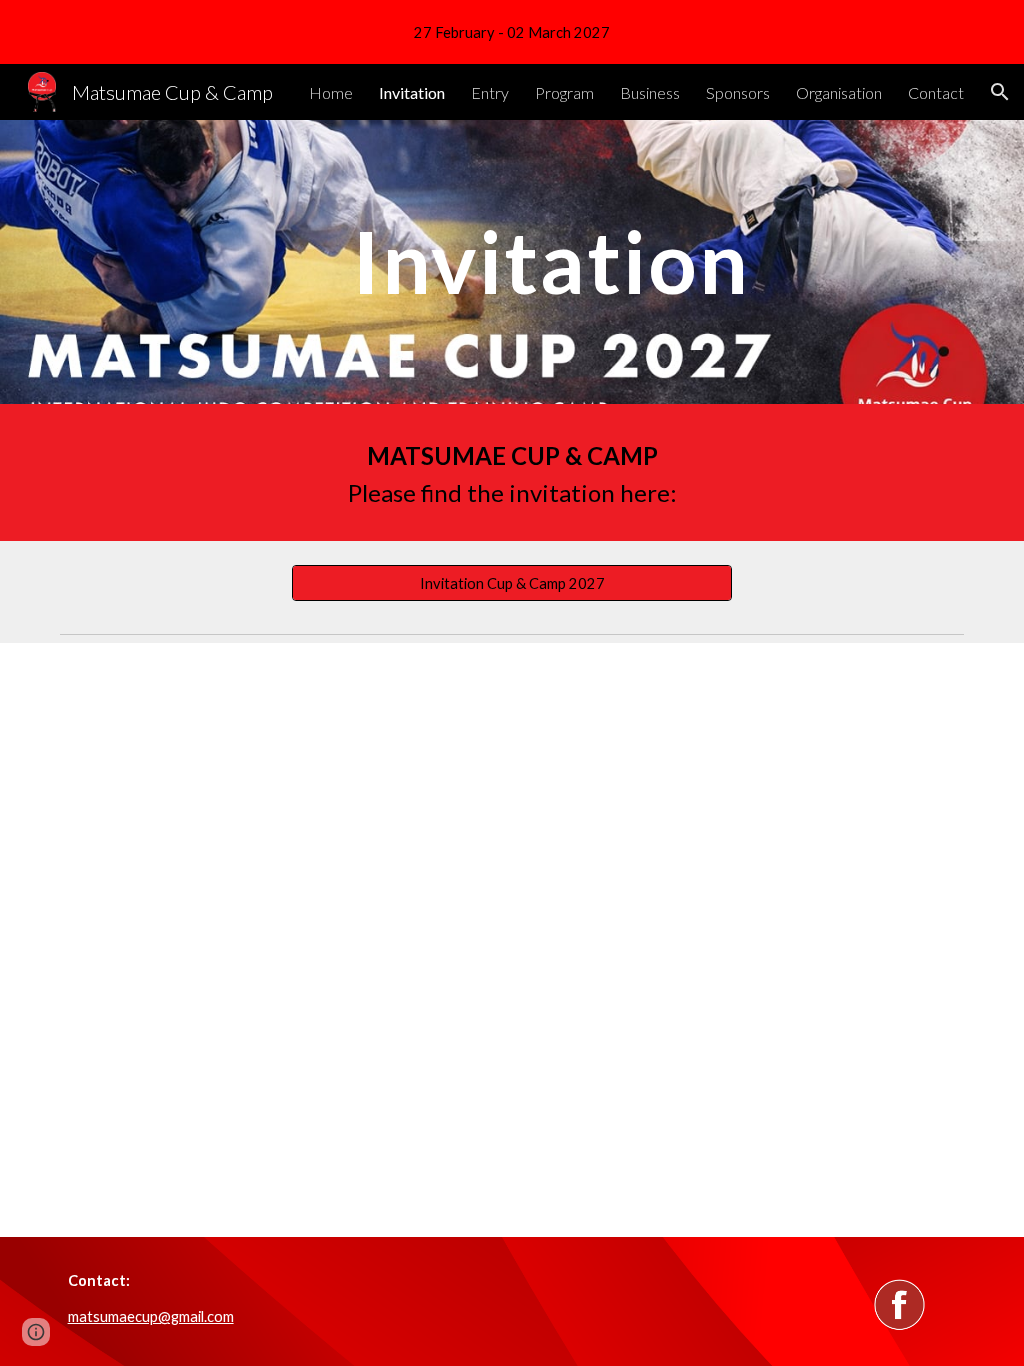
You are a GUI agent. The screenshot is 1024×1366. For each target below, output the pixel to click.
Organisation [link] (839, 92)
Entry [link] (490, 92)
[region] (512, 32)
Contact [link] (936, 92)
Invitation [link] (412, 92)
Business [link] (650, 92)
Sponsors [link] (738, 92)
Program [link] (564, 92)
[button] (1000, 92)
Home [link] (331, 92)
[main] (550, 261)
